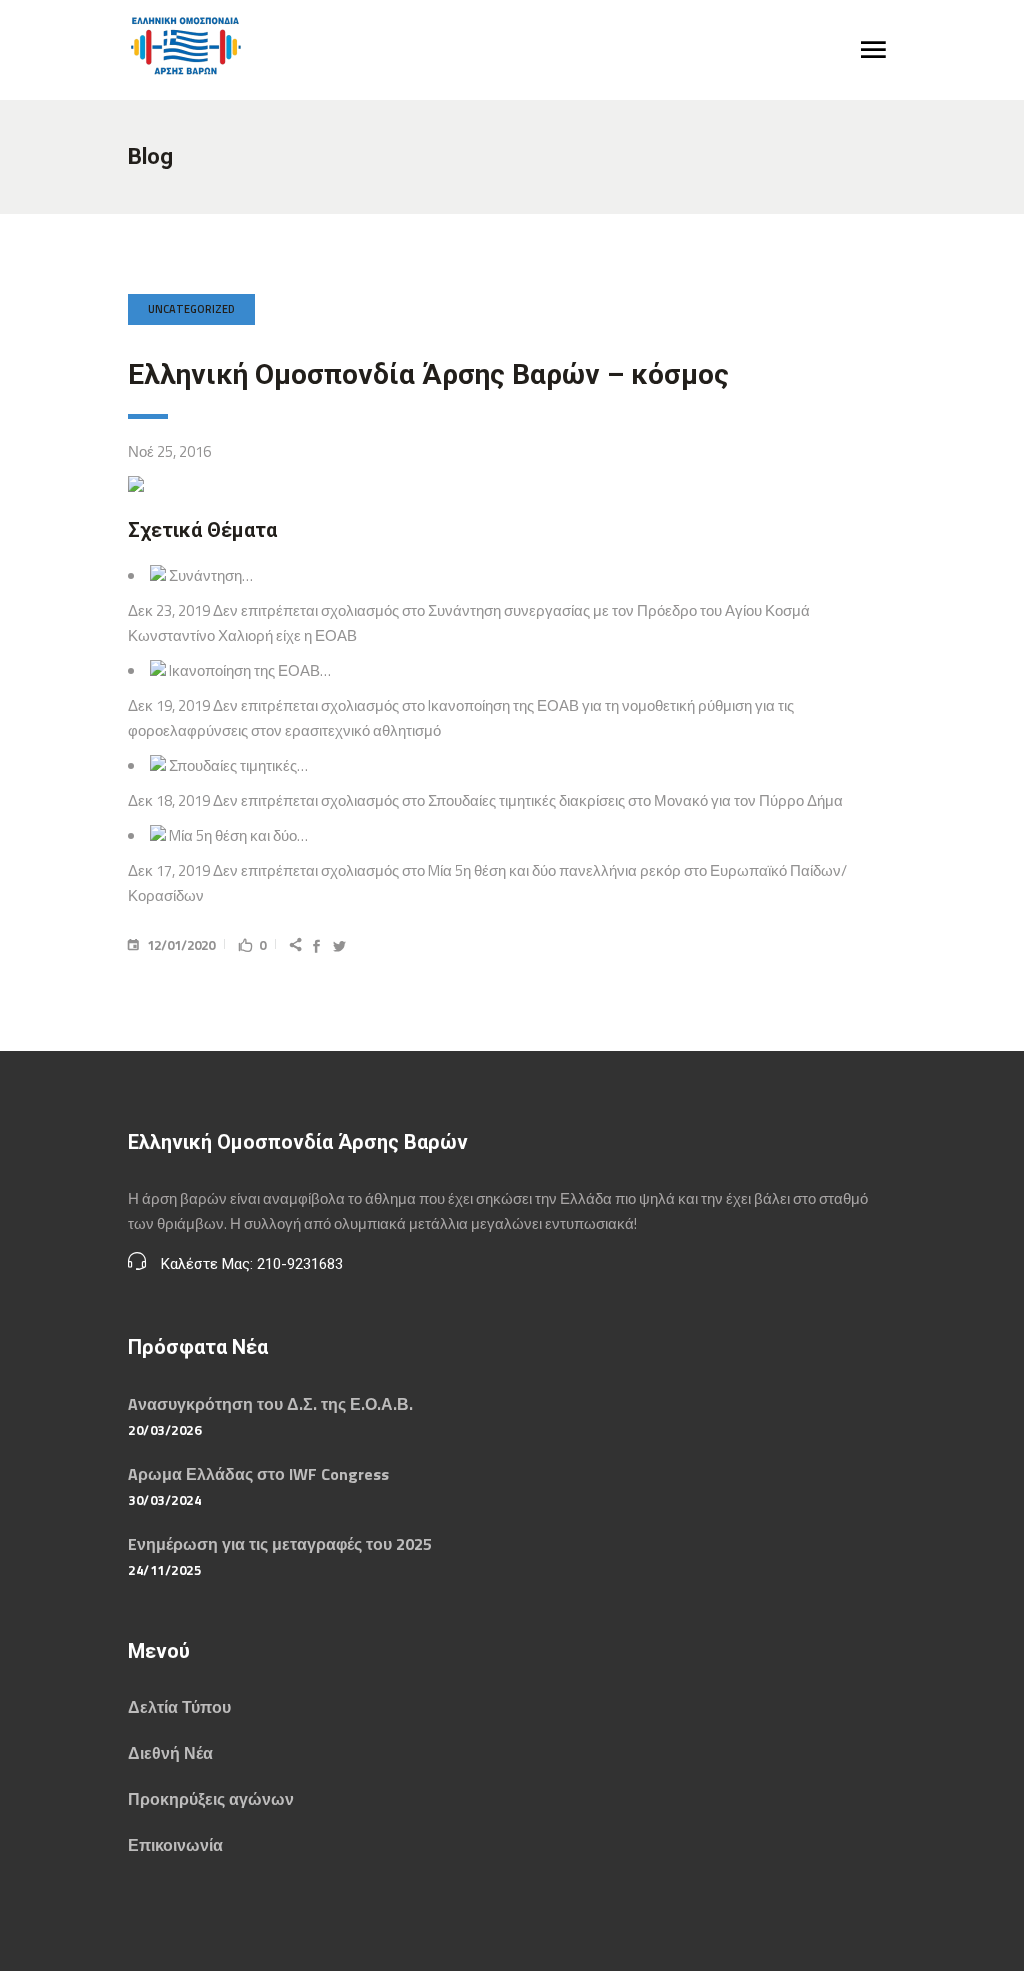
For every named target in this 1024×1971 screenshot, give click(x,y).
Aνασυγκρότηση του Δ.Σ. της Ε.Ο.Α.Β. (270, 1404)
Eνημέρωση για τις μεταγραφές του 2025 (280, 1544)
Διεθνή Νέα (170, 1753)
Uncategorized (191, 309)
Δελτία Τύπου (179, 1707)
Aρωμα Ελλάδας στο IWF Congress (258, 1474)
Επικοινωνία (175, 1845)
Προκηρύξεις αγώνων (211, 1799)
